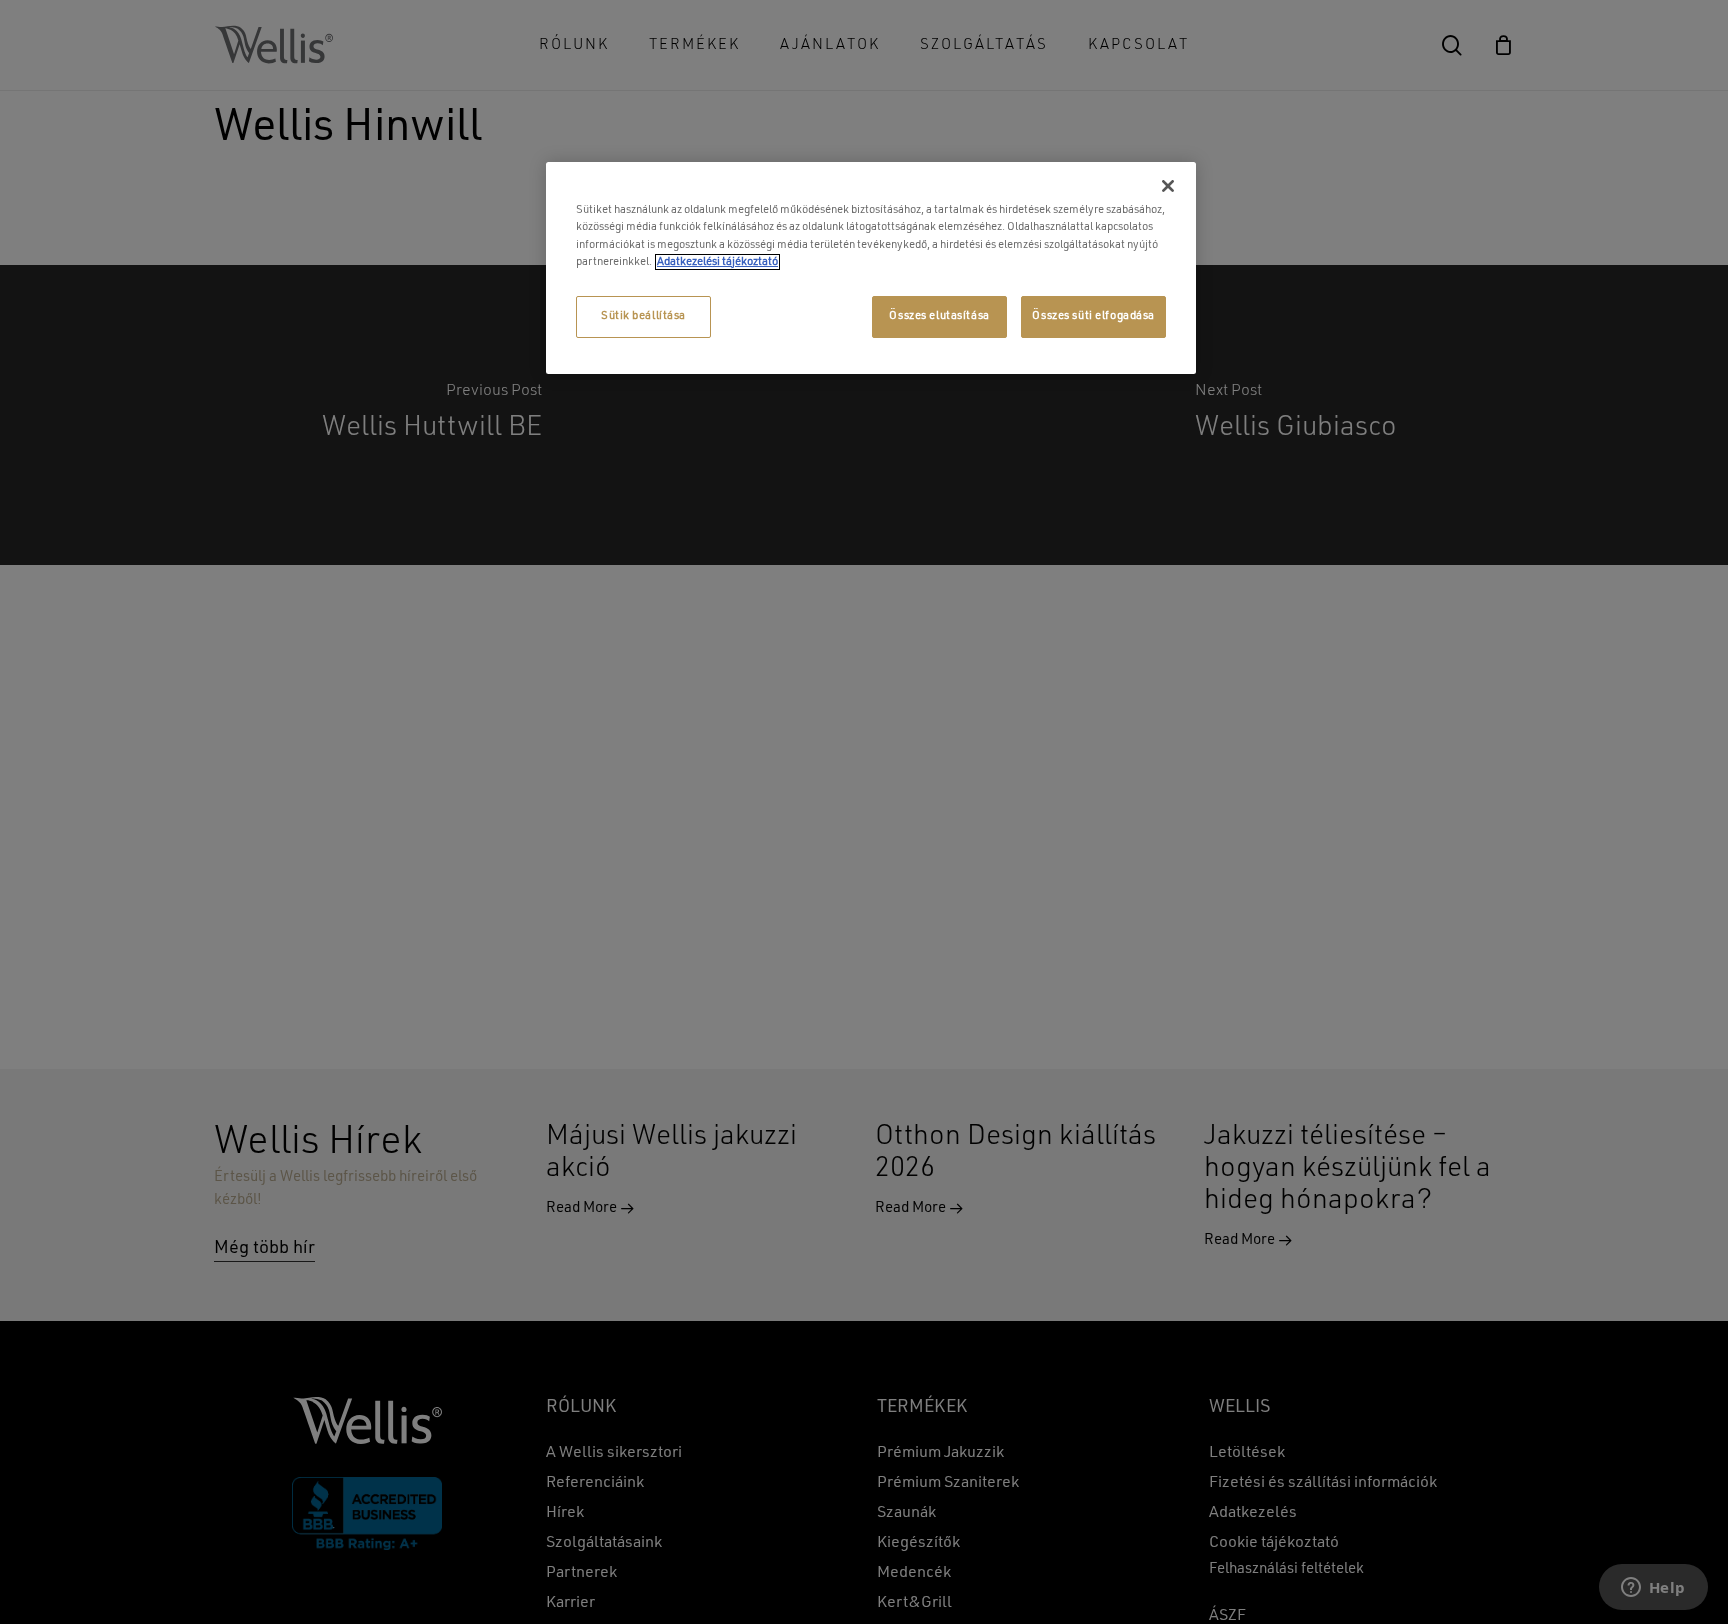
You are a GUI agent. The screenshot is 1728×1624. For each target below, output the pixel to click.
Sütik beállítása (643, 316)
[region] (871, 267)
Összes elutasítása (939, 316)
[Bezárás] (1168, 186)
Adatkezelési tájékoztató (717, 262)
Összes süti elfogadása (1093, 316)
